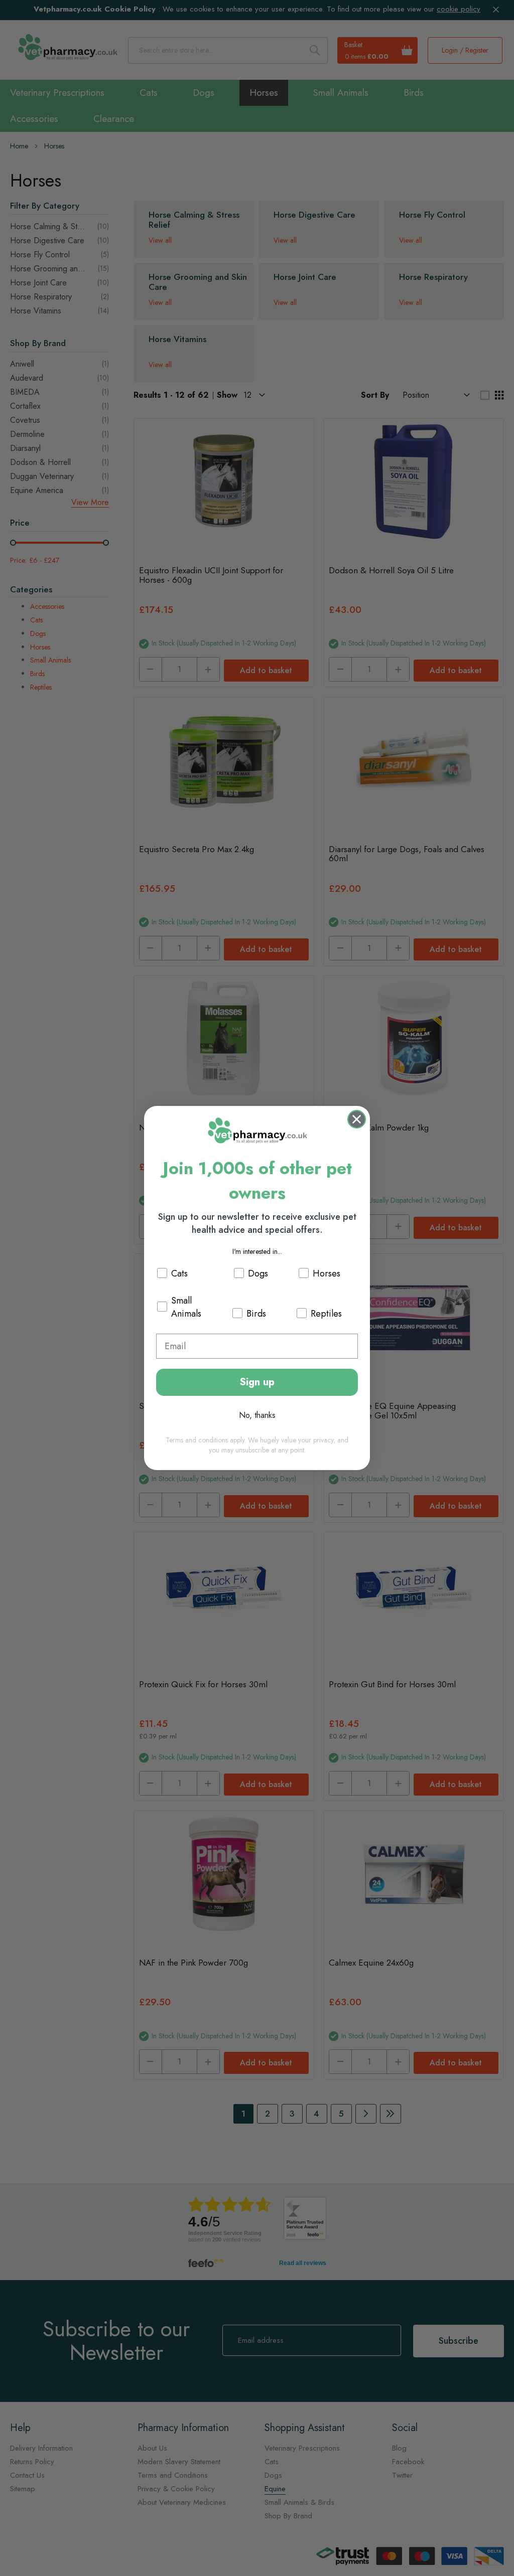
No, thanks (257, 1415)
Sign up (257, 1382)
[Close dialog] (357, 1119)
